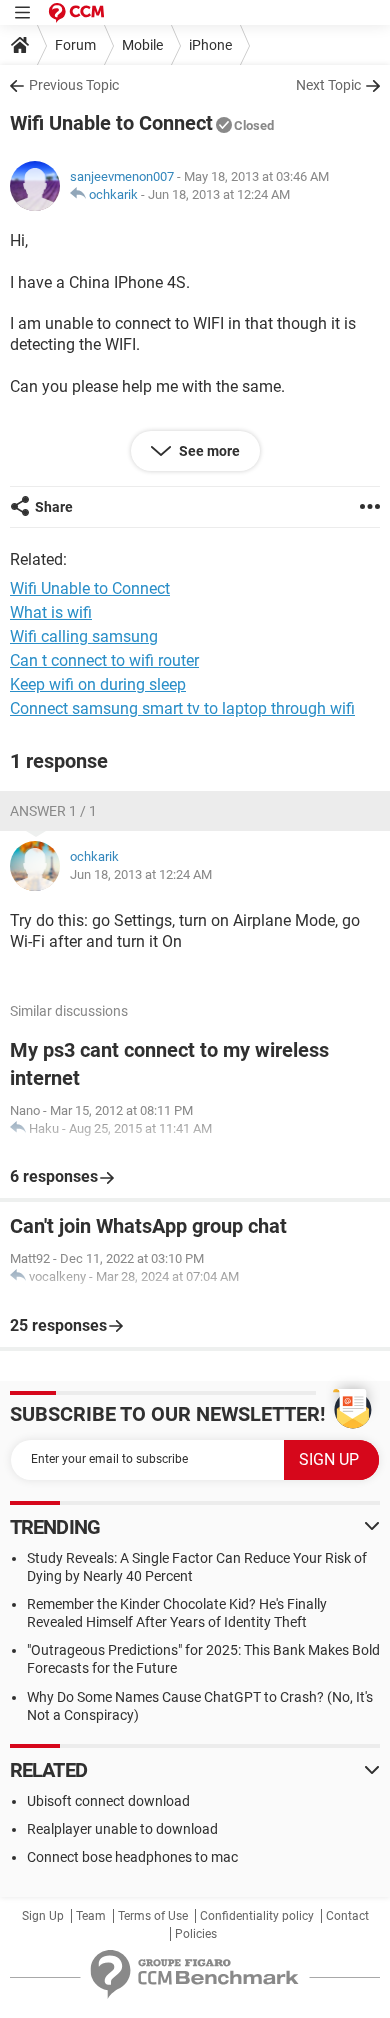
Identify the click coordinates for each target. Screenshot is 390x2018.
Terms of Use (153, 1916)
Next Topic (328, 85)
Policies (196, 1934)
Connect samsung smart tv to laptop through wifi (182, 708)
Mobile (142, 45)
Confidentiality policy (257, 1916)
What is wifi (51, 612)
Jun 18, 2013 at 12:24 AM (219, 194)
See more (208, 451)
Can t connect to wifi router (104, 660)
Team (91, 1916)
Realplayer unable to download (122, 1829)
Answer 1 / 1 (53, 811)
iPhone (210, 45)
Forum (75, 45)
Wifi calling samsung (84, 636)
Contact (347, 1916)
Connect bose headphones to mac (132, 1857)
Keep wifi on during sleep (98, 684)
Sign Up (43, 1916)
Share (54, 507)
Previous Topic (74, 85)
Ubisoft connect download (108, 1801)
